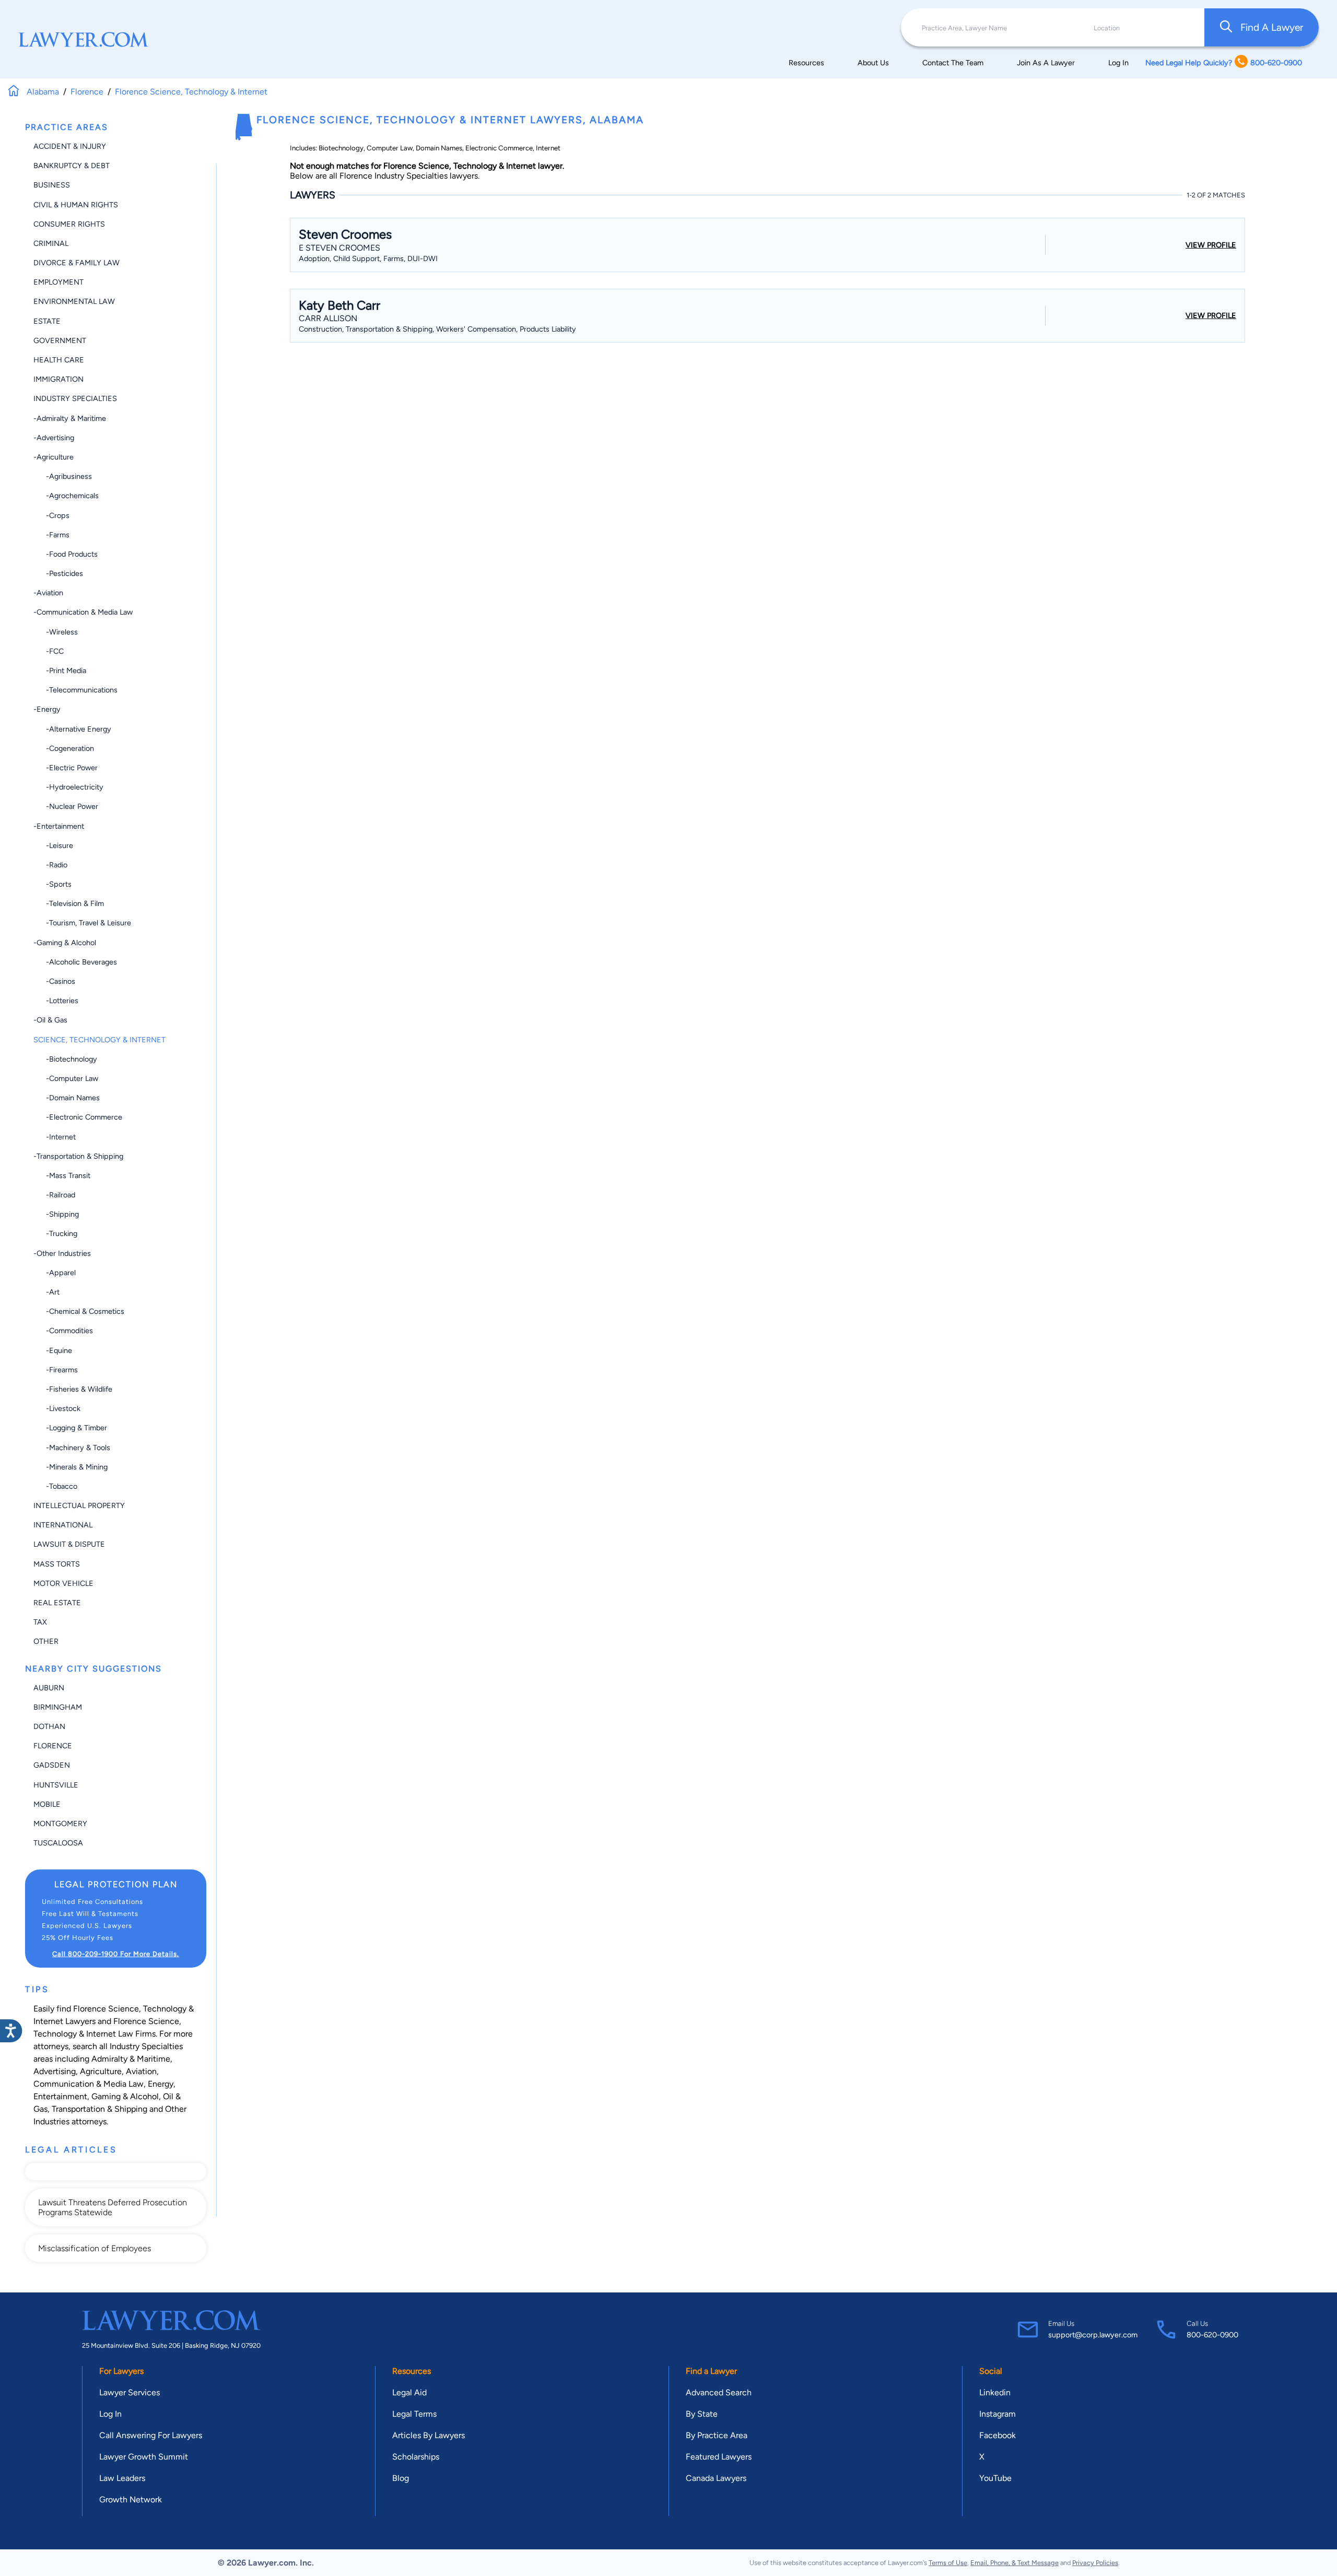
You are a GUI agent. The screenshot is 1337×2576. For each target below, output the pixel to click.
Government (60, 340)
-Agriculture (54, 457)
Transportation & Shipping (99, 2109)
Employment (58, 282)
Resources (806, 63)
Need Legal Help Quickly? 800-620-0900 (1224, 63)
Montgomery (60, 1824)
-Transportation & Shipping (78, 1156)
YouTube (995, 2478)
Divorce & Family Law (77, 263)
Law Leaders (122, 2478)
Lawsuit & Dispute (69, 1544)
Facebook (998, 2435)
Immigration (58, 379)
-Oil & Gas (50, 1020)
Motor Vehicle (63, 1583)
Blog (401, 2478)
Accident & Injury (70, 146)
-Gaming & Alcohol (65, 943)
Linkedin (995, 2392)
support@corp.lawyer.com (1093, 2335)
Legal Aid (409, 2392)
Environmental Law (74, 301)
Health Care (59, 360)
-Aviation (48, 593)
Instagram (998, 2414)
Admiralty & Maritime (131, 2059)
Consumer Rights (69, 224)
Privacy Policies (1095, 2563)
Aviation (141, 2071)
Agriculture (101, 2071)
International (63, 1525)
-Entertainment (59, 826)
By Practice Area (717, 2435)
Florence (53, 1746)
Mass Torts (57, 1564)
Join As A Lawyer (1046, 63)
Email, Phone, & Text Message (1015, 2563)
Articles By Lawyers (429, 2435)
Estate (47, 321)
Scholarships (416, 2457)
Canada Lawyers (716, 2478)
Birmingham (58, 1707)
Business (52, 185)
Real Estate (57, 1603)
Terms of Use (948, 2563)
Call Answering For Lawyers (151, 2435)
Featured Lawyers (719, 2457)
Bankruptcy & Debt (72, 166)
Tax (40, 1622)
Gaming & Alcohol (125, 2096)
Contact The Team (953, 63)
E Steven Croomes (339, 248)
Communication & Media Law (89, 2084)
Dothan (49, 1726)
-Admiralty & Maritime (70, 418)
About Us (873, 63)
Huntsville (56, 1785)
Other (46, 1641)
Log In (1118, 63)
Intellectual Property (79, 1505)
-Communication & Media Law (83, 612)
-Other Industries (62, 1253)
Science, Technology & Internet (99, 1040)
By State (702, 2414)
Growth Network (131, 2499)
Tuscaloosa (58, 1843)
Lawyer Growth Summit (144, 2457)
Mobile (47, 1804)
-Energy (47, 709)
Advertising (55, 2071)
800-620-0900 (1212, 2335)
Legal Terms (414, 2414)
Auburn (49, 1688)
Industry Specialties (75, 398)
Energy (161, 2084)
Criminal (51, 243)
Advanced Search (719, 2392)
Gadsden (52, 1765)
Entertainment (60, 2096)
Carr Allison (328, 318)
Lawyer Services (130, 2392)
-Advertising (54, 438)
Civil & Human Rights (76, 205)
